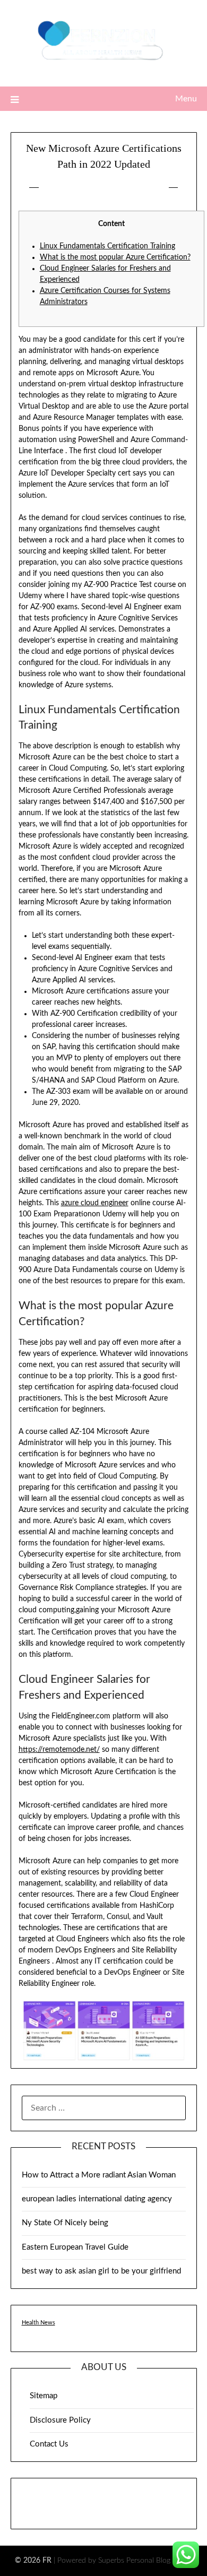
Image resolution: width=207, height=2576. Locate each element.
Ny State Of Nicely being (65, 2223)
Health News (38, 2323)
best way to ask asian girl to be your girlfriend (101, 2271)
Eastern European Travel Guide (75, 2247)
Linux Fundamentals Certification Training (107, 246)
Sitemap (44, 2396)
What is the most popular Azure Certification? (115, 257)
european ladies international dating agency (97, 2199)
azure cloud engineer (95, 1203)
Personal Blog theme (159, 2561)
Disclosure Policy (60, 2420)
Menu (186, 99)
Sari (152, 188)
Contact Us (49, 2444)
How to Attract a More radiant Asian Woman (99, 2175)
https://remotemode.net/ (59, 1750)
